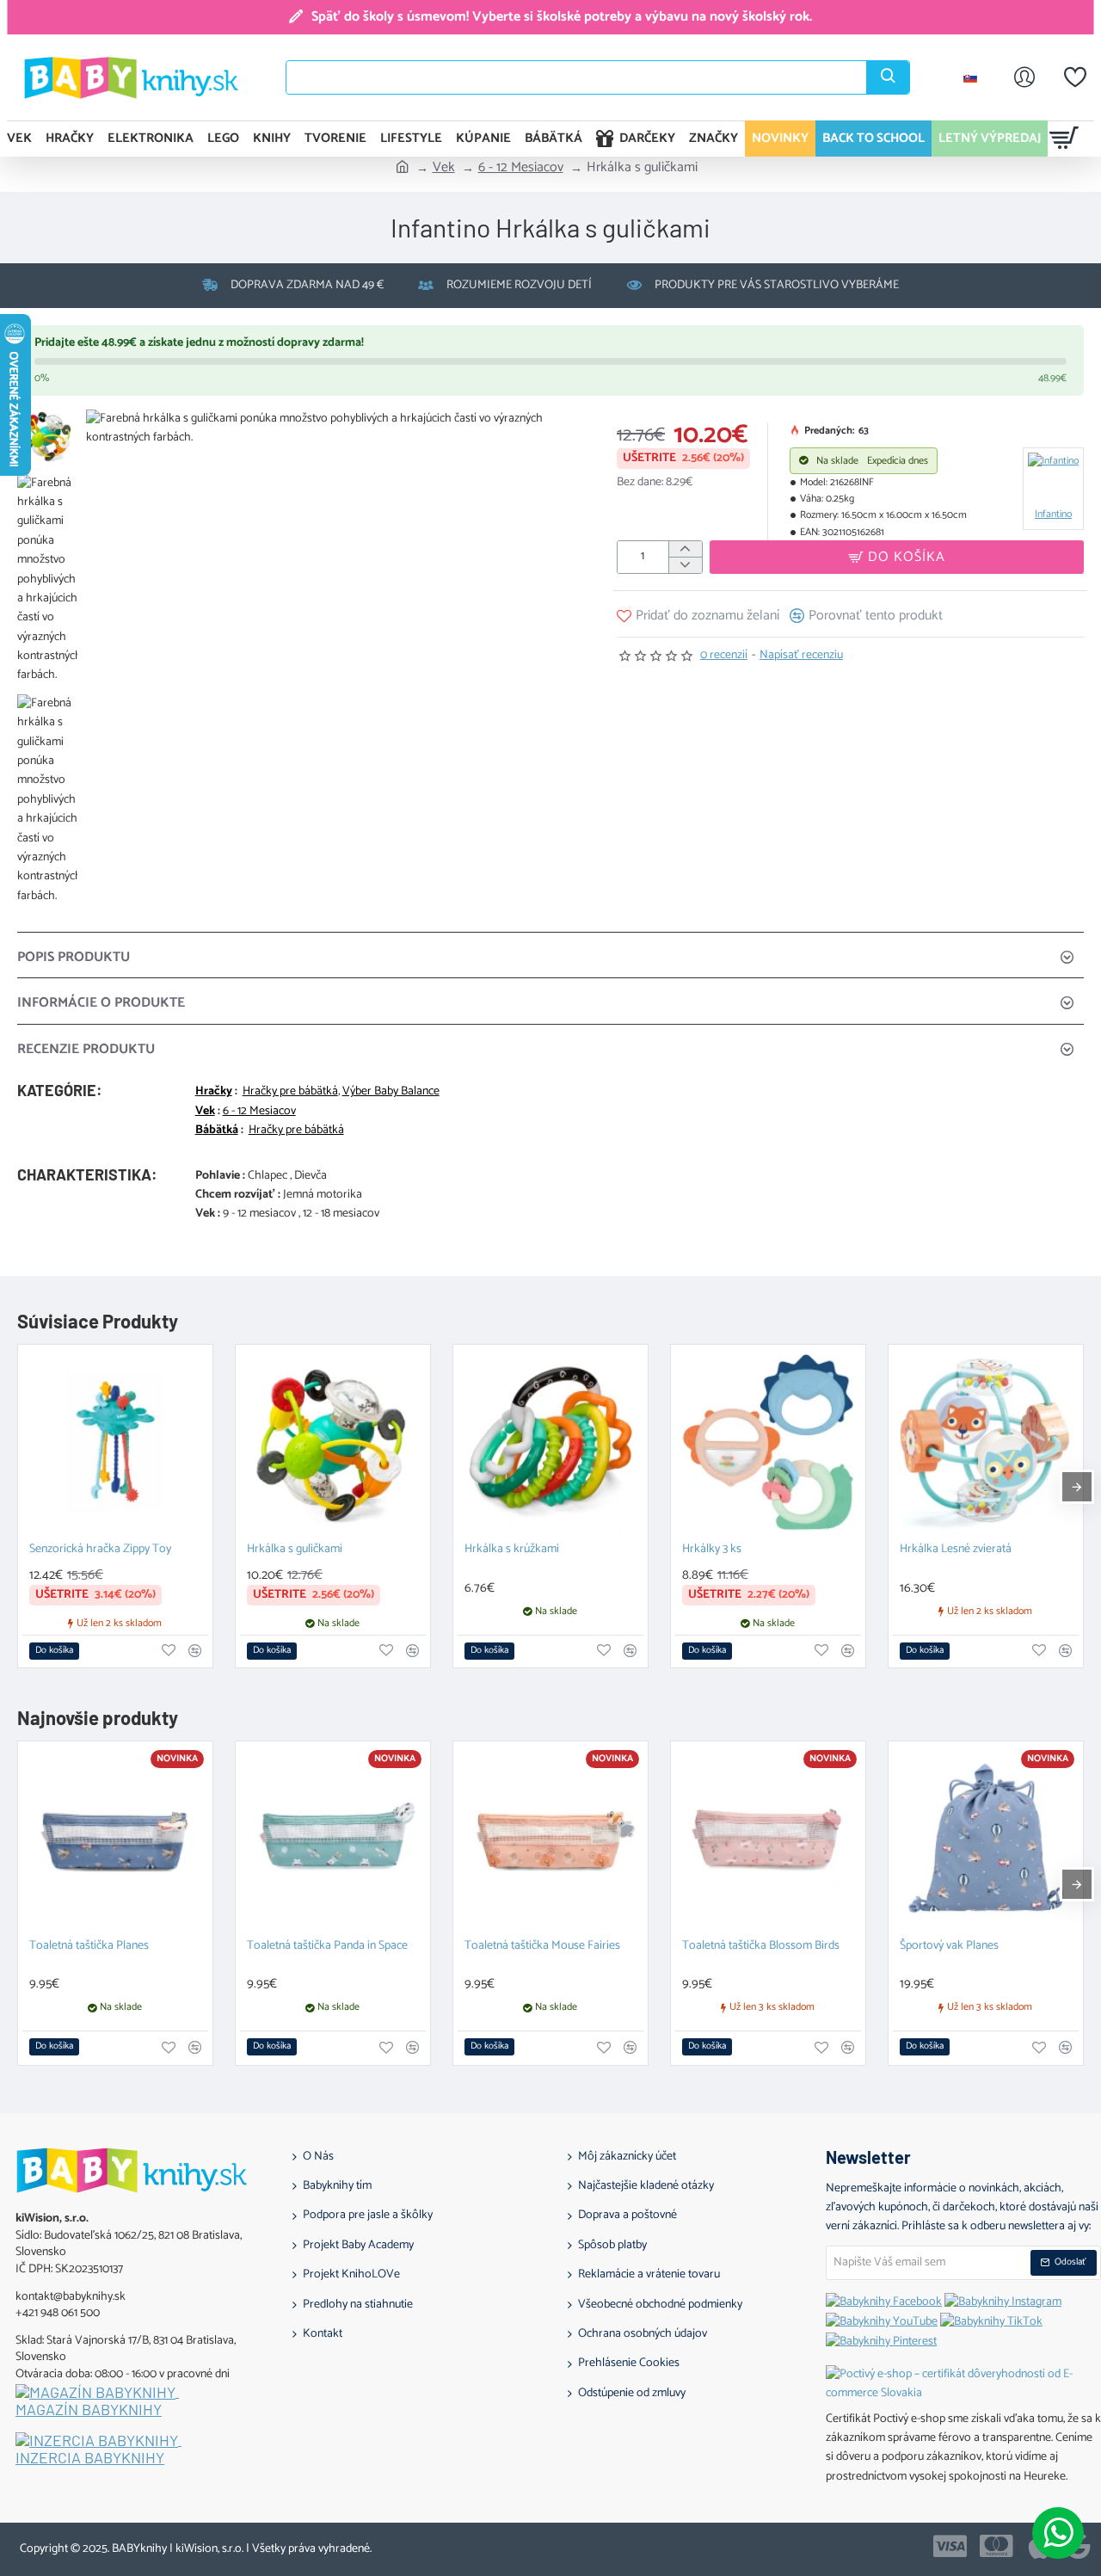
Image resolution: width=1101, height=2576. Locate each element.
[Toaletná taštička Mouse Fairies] (550, 1839)
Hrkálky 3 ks (712, 1550)
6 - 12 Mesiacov (521, 168)
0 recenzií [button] (724, 656)
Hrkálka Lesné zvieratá (956, 1550)
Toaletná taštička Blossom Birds (761, 1947)
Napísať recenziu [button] (801, 656)
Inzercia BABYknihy (90, 2458)
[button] (897, 557)
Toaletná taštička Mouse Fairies (542, 1947)
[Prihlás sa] (1024, 77)
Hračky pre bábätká (290, 1092)
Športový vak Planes (949, 1947)
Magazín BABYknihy (89, 2410)
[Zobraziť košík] (1064, 139)
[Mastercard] (996, 2546)
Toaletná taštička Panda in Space (327, 1947)
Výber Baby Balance (391, 1092)
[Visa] (950, 2546)
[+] (685, 549)
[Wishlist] (1075, 77)
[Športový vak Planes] (986, 1839)
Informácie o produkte (101, 1003)
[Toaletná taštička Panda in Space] (333, 1839)
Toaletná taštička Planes (89, 1947)
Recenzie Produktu (86, 1049)
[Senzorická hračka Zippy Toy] (115, 1442)
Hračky (214, 1092)
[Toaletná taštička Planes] (115, 1839)
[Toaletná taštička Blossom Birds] (768, 1839)
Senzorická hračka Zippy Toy (100, 1550)
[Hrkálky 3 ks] (768, 1442)
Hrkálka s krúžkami (512, 1550)
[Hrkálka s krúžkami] (550, 1442)
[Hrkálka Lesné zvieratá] (986, 1442)
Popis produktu (74, 957)
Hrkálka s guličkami (295, 1550)
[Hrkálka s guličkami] (333, 1442)
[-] (685, 565)
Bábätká (217, 1131)
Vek (444, 168)
